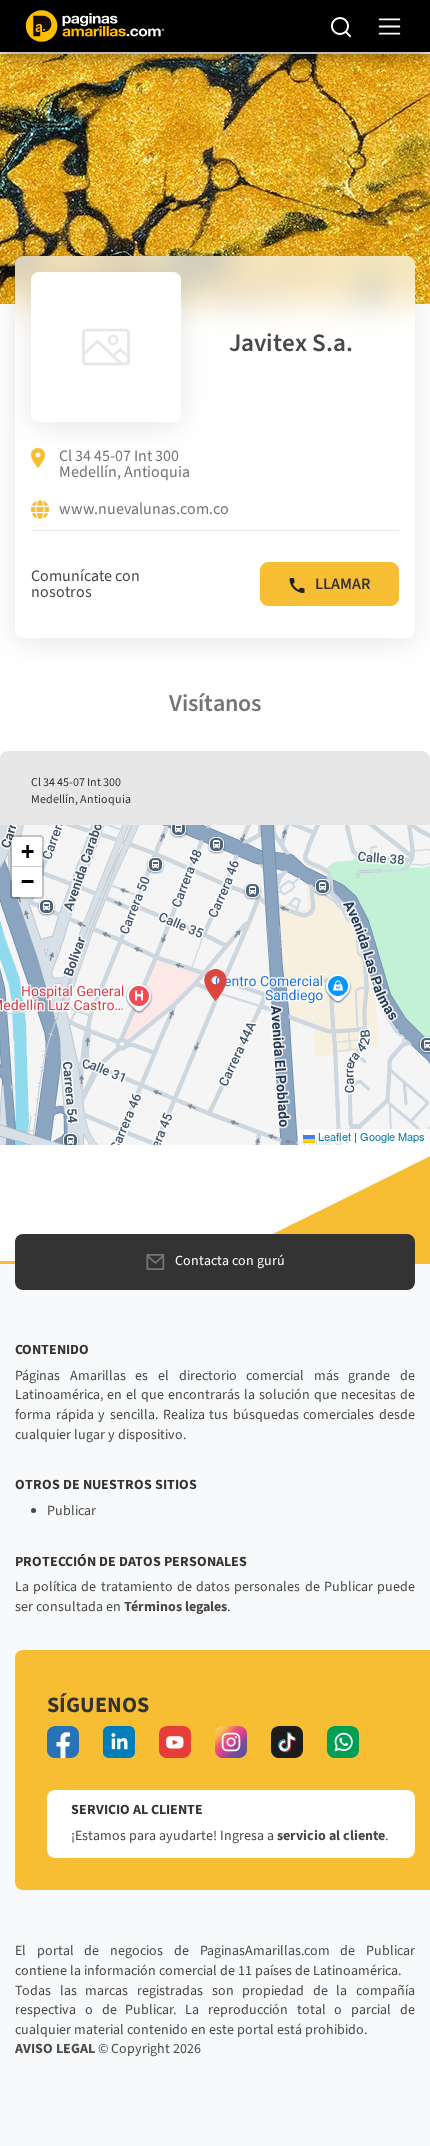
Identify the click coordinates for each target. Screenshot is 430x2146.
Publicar (71, 1511)
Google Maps (392, 1136)
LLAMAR (342, 584)
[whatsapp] (343, 1742)
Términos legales (175, 1607)
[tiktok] (287, 1742)
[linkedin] (119, 1742)
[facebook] (63, 1742)
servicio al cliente (331, 1836)
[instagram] (231, 1742)
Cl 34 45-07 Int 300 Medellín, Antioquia (124, 464)
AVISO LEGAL (55, 2049)
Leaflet (333, 1136)
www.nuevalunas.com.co (144, 510)
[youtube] (175, 1742)
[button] (215, 985)
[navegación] (389, 26)
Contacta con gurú (230, 1261)
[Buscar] (341, 26)
